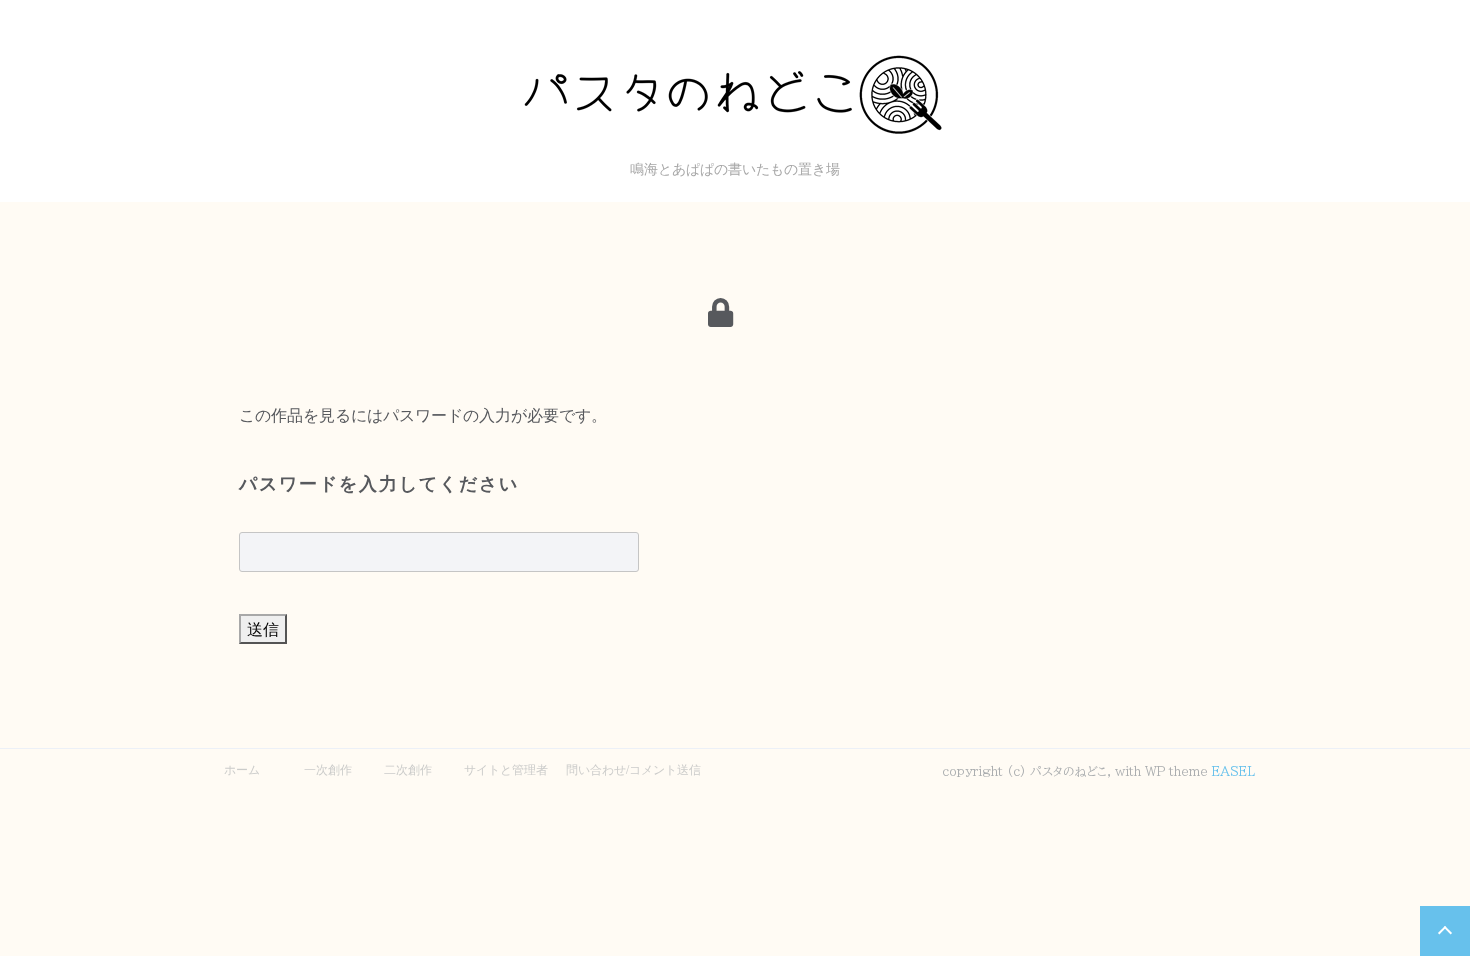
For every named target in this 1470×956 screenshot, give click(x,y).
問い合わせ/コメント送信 (633, 768)
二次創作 (408, 768)
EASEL (1233, 771)
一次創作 (328, 768)
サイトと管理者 (506, 768)
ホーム (242, 768)
